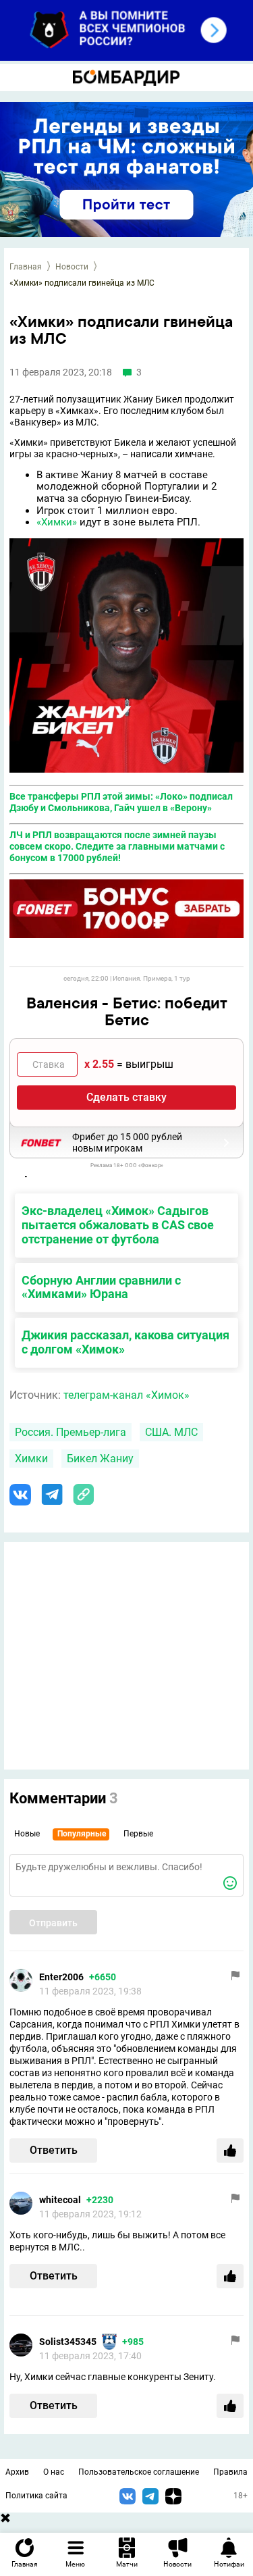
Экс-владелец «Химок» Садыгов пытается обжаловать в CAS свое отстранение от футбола (118, 1225)
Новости (72, 267)
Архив (17, 2472)
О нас (54, 2472)
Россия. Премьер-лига (71, 1432)
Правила (230, 2472)
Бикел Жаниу (100, 1459)
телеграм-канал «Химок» (126, 1395)
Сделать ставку (126, 1097)
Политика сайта (36, 2496)
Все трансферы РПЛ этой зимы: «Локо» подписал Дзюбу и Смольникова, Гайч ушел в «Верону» (121, 802)
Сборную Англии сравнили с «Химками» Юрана (101, 1287)
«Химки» (57, 522)
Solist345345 (68, 2342)
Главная (26, 267)
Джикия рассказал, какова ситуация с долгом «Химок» (125, 1342)
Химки (31, 1459)
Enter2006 (61, 1977)
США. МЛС (171, 1432)
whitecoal (60, 2200)
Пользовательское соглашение (139, 2472)
